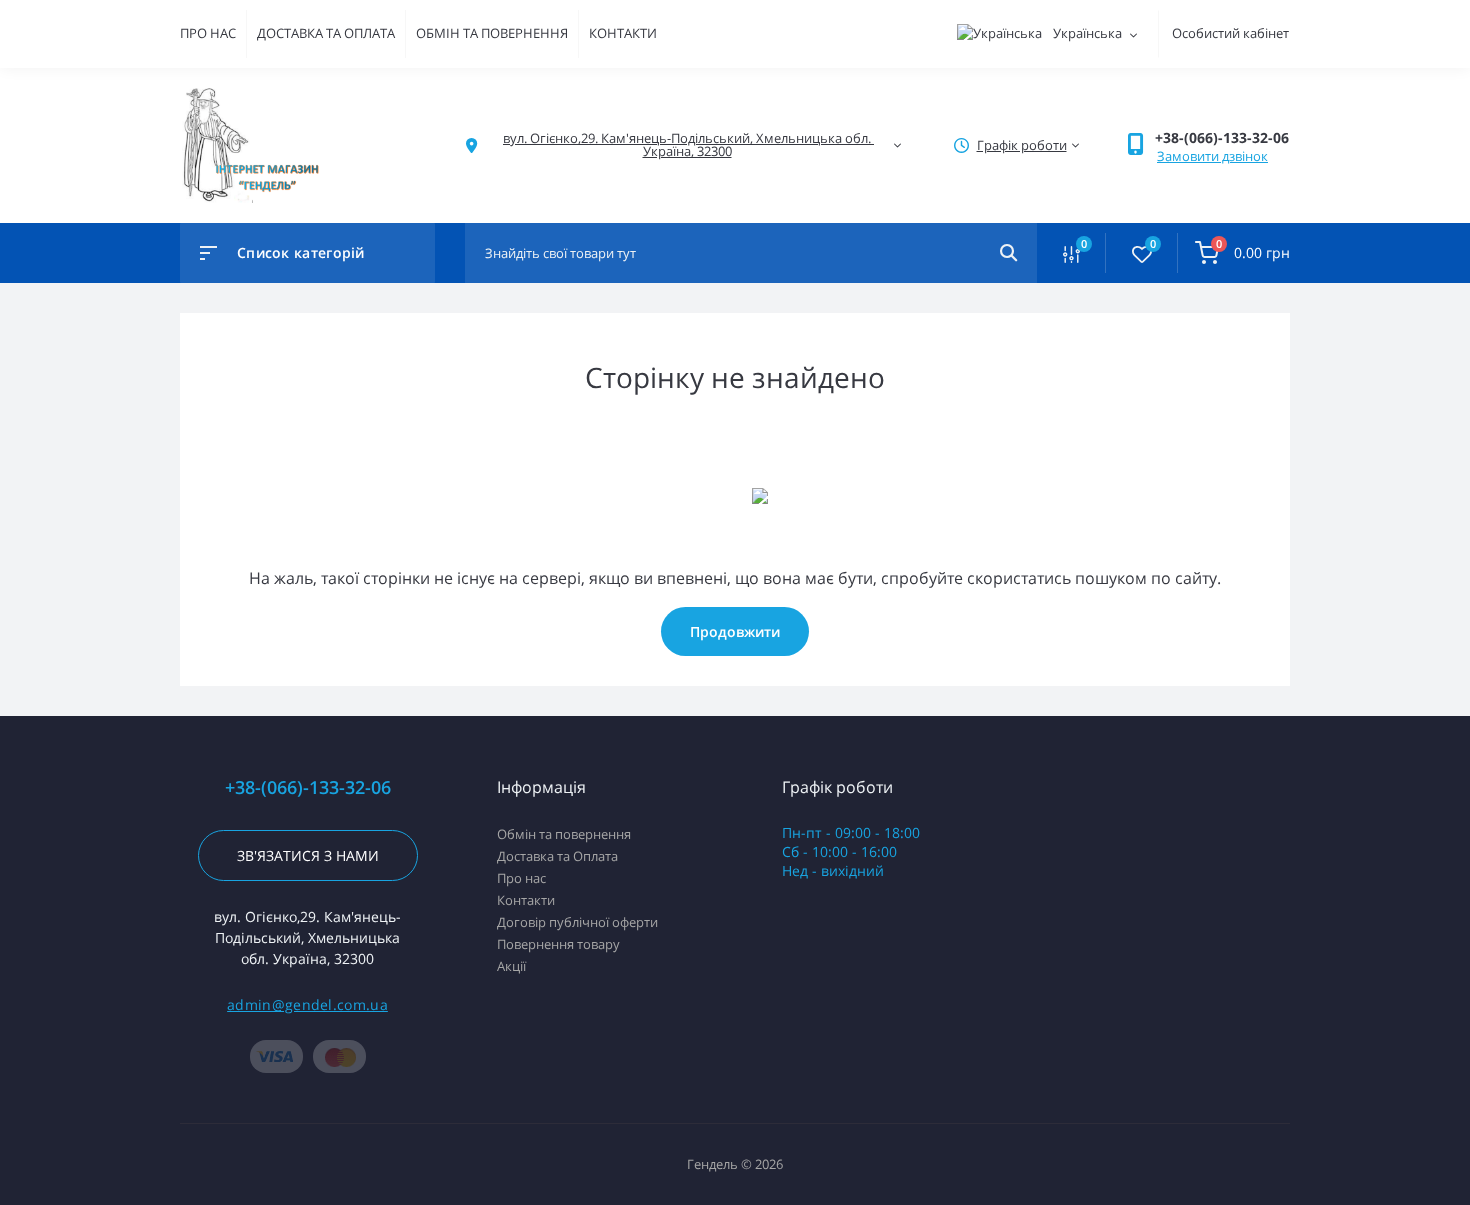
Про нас (521, 878)
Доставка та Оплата (557, 856)
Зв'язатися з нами (308, 855)
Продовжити (735, 631)
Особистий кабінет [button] (1230, 33)
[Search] (1008, 253)
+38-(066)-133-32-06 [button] (308, 787)
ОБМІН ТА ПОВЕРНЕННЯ (492, 33)
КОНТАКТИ (623, 33)
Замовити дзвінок (1212, 156)
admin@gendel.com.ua (307, 1004)
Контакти (526, 900)
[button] (1222, 137)
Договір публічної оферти (577, 922)
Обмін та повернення (564, 834)
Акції (511, 966)
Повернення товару (558, 944)
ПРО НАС (208, 33)
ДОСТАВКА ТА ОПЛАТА (326, 33)
